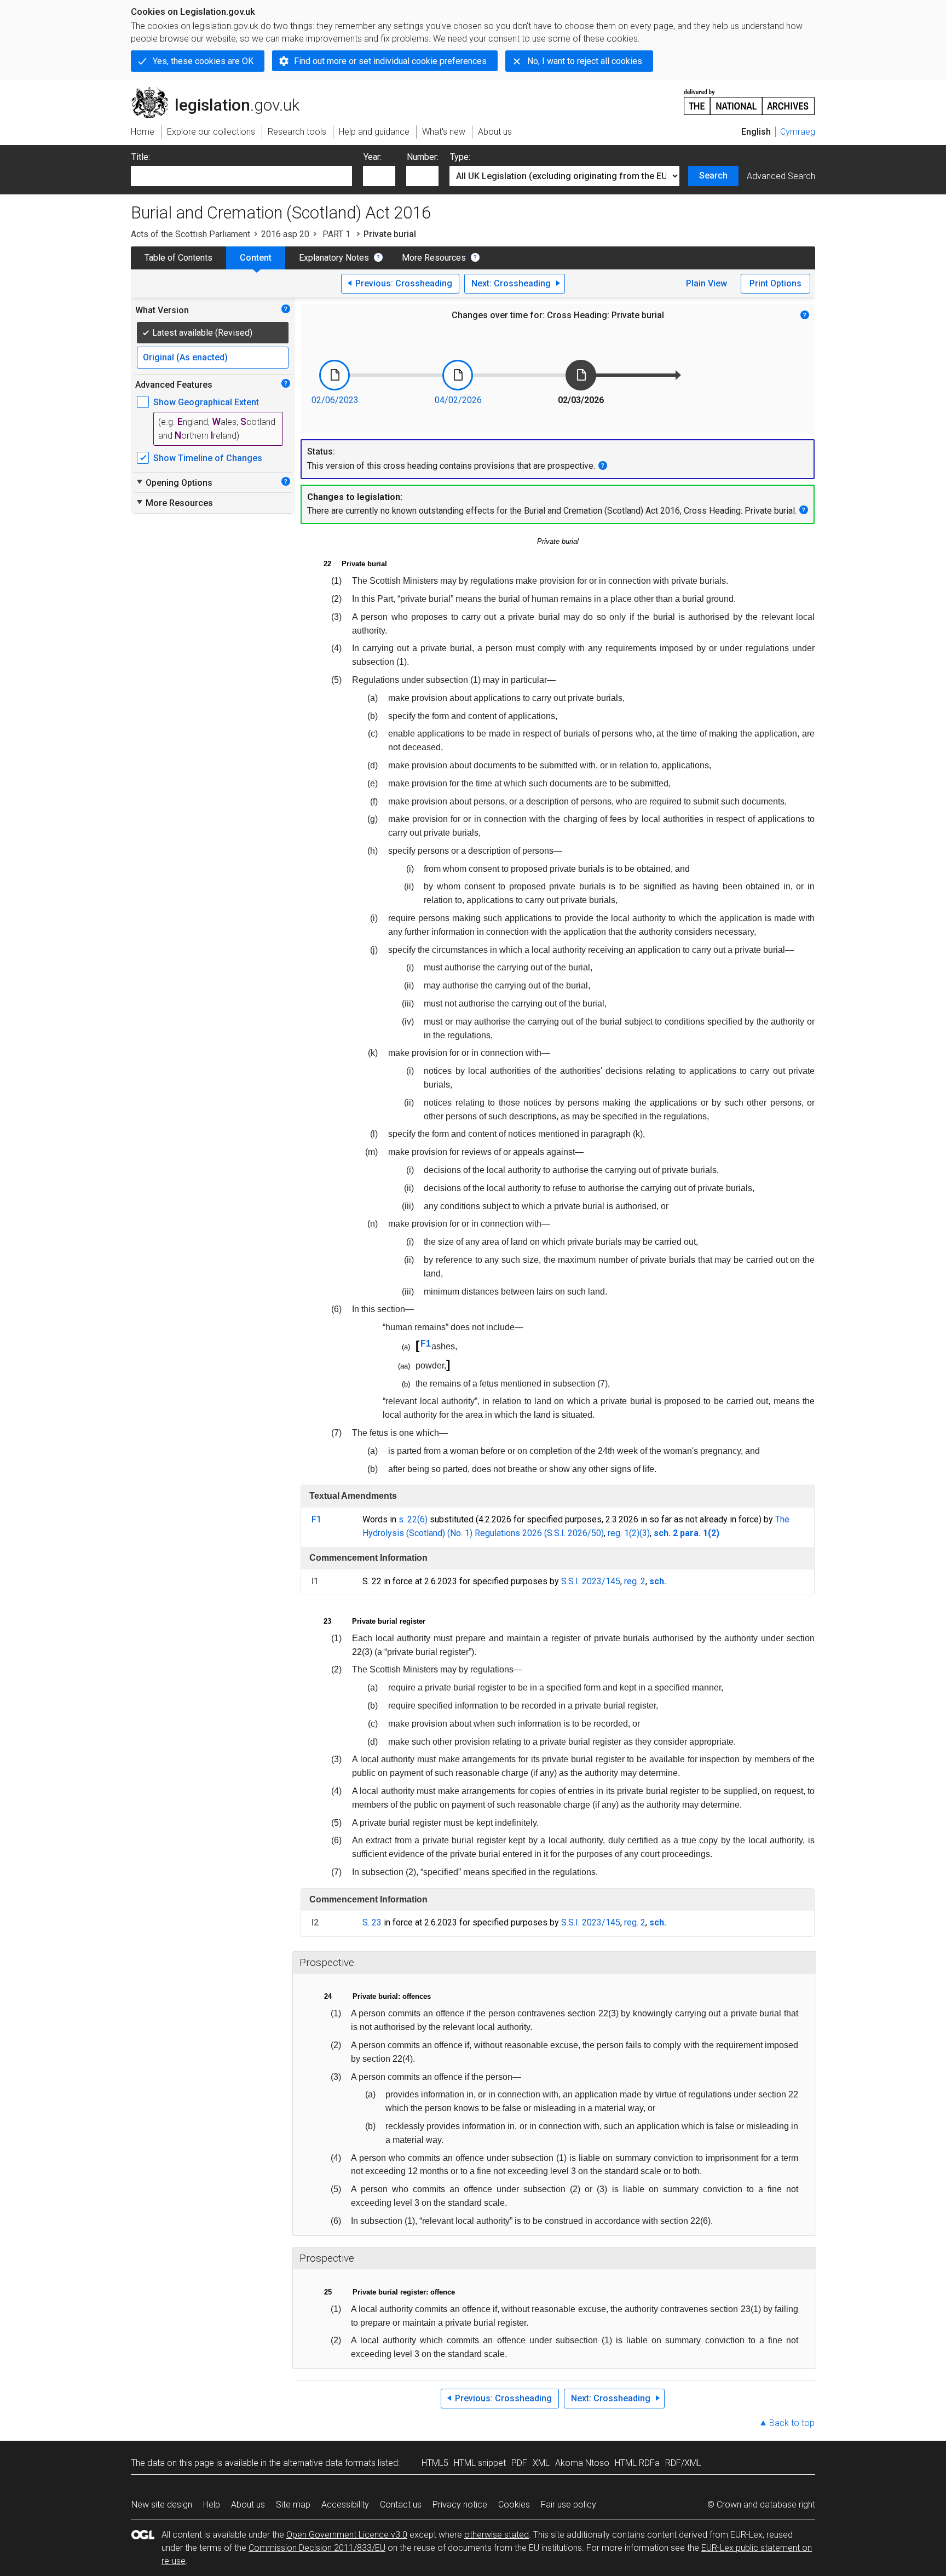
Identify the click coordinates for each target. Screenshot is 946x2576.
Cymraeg (798, 132)
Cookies (514, 2505)
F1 (426, 1344)
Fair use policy (569, 2505)
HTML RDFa (637, 2463)
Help (212, 2505)
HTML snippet (480, 2463)
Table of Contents (178, 258)
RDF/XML (683, 2463)
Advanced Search (781, 176)
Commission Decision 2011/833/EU (317, 2548)
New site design (162, 2505)
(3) (645, 1533)
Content (256, 258)
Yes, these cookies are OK (203, 61)
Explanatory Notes (334, 258)
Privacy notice (460, 2505)
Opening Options (174, 482)
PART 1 (336, 234)
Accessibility (345, 2505)
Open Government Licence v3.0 (347, 2535)
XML (541, 2463)
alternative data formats (329, 2463)
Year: (373, 157)
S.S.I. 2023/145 (591, 1581)
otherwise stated (497, 2535)
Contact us (401, 2505)
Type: (460, 157)
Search (713, 176)
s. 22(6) (413, 1519)
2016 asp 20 (285, 234)
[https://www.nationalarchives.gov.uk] (749, 98)
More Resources (434, 258)
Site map (293, 2505)
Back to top (792, 2423)
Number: (423, 157)
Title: (141, 157)
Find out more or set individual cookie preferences (390, 61)
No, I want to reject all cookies (585, 61)
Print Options (775, 283)
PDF (519, 2463)
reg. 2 (635, 1581)
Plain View (706, 283)
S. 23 (372, 1922)
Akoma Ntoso (582, 2463)
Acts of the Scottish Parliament (191, 234)
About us (248, 2505)
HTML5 (435, 2463)
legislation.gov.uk (221, 91)
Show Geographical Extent (206, 402)
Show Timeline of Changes (208, 458)
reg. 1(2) (624, 1533)
